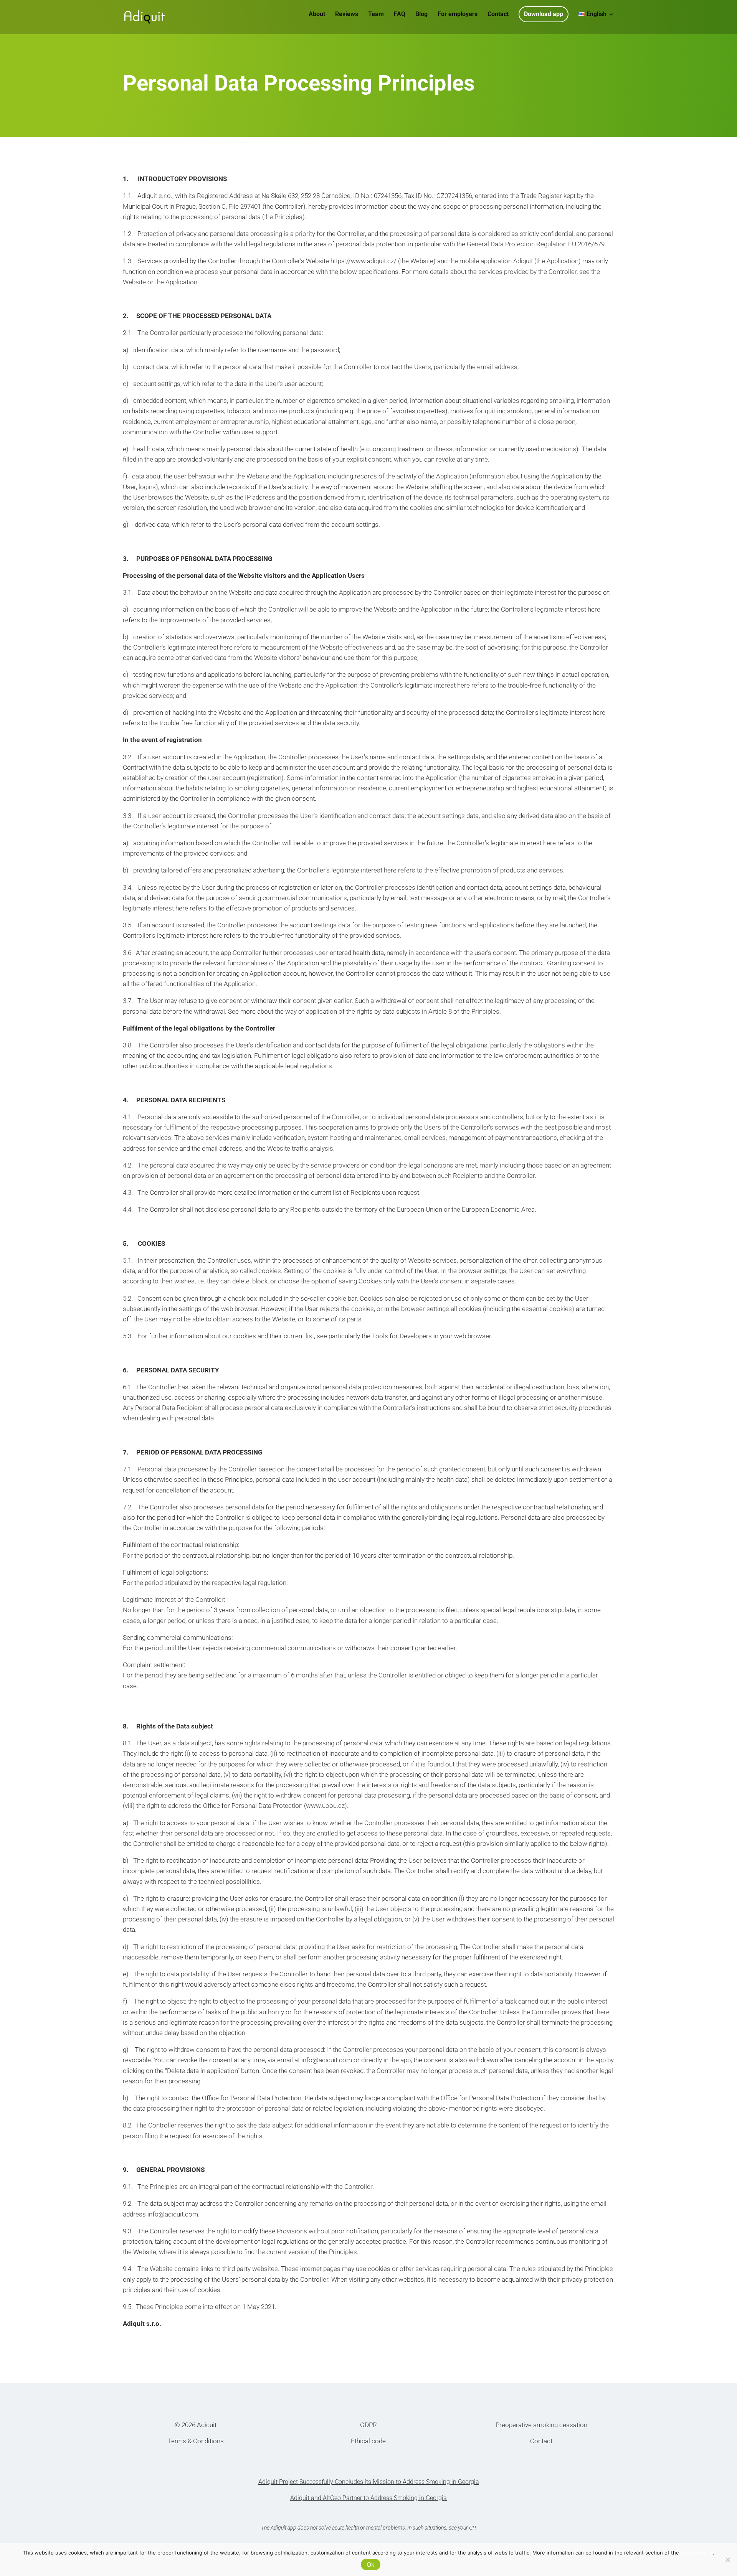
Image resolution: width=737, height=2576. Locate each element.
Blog (421, 15)
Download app (544, 14)
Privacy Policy (697, 2553)
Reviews (347, 15)
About (317, 15)
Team (376, 15)
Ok (371, 2564)
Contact (498, 15)
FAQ (400, 15)
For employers (458, 15)
